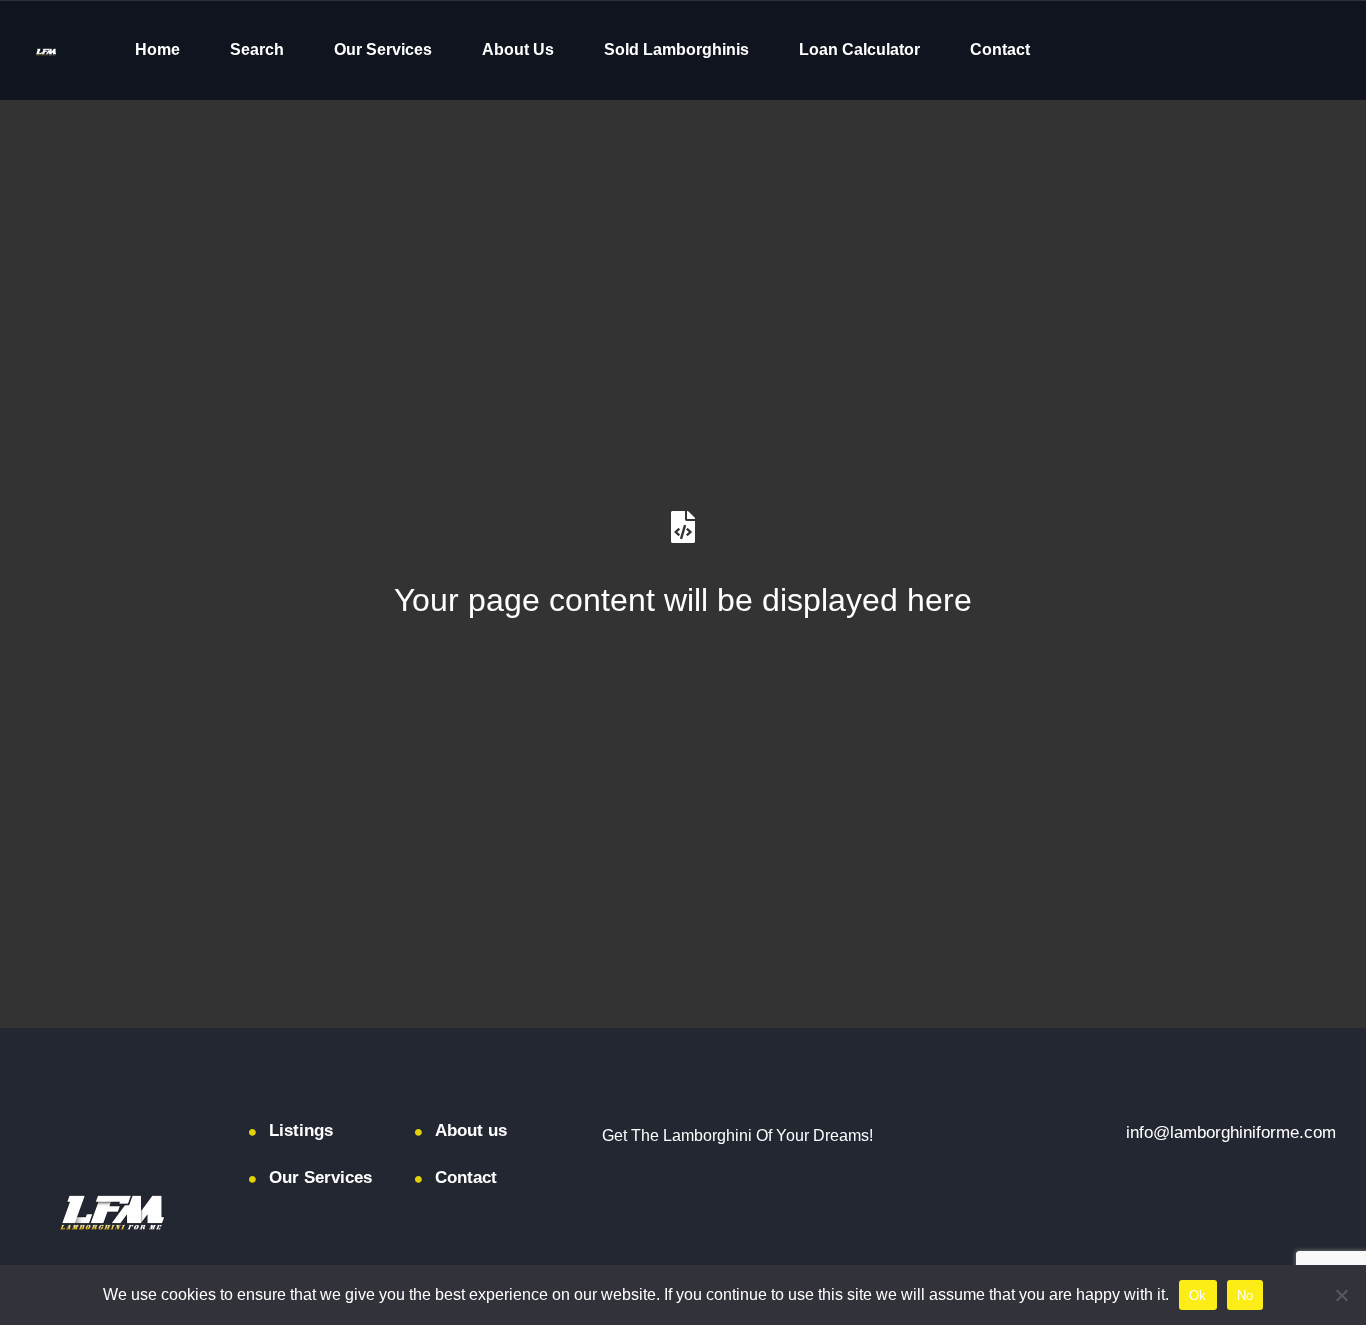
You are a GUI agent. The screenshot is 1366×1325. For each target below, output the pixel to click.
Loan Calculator (859, 49)
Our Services (383, 49)
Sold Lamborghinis (676, 49)
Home (157, 49)
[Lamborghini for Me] (46, 50)
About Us (518, 49)
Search (257, 49)
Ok (1198, 1295)
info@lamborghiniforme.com (1231, 1132)
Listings (301, 1130)
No (1245, 1295)
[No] (1341, 1295)
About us (471, 1130)
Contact (1000, 49)
